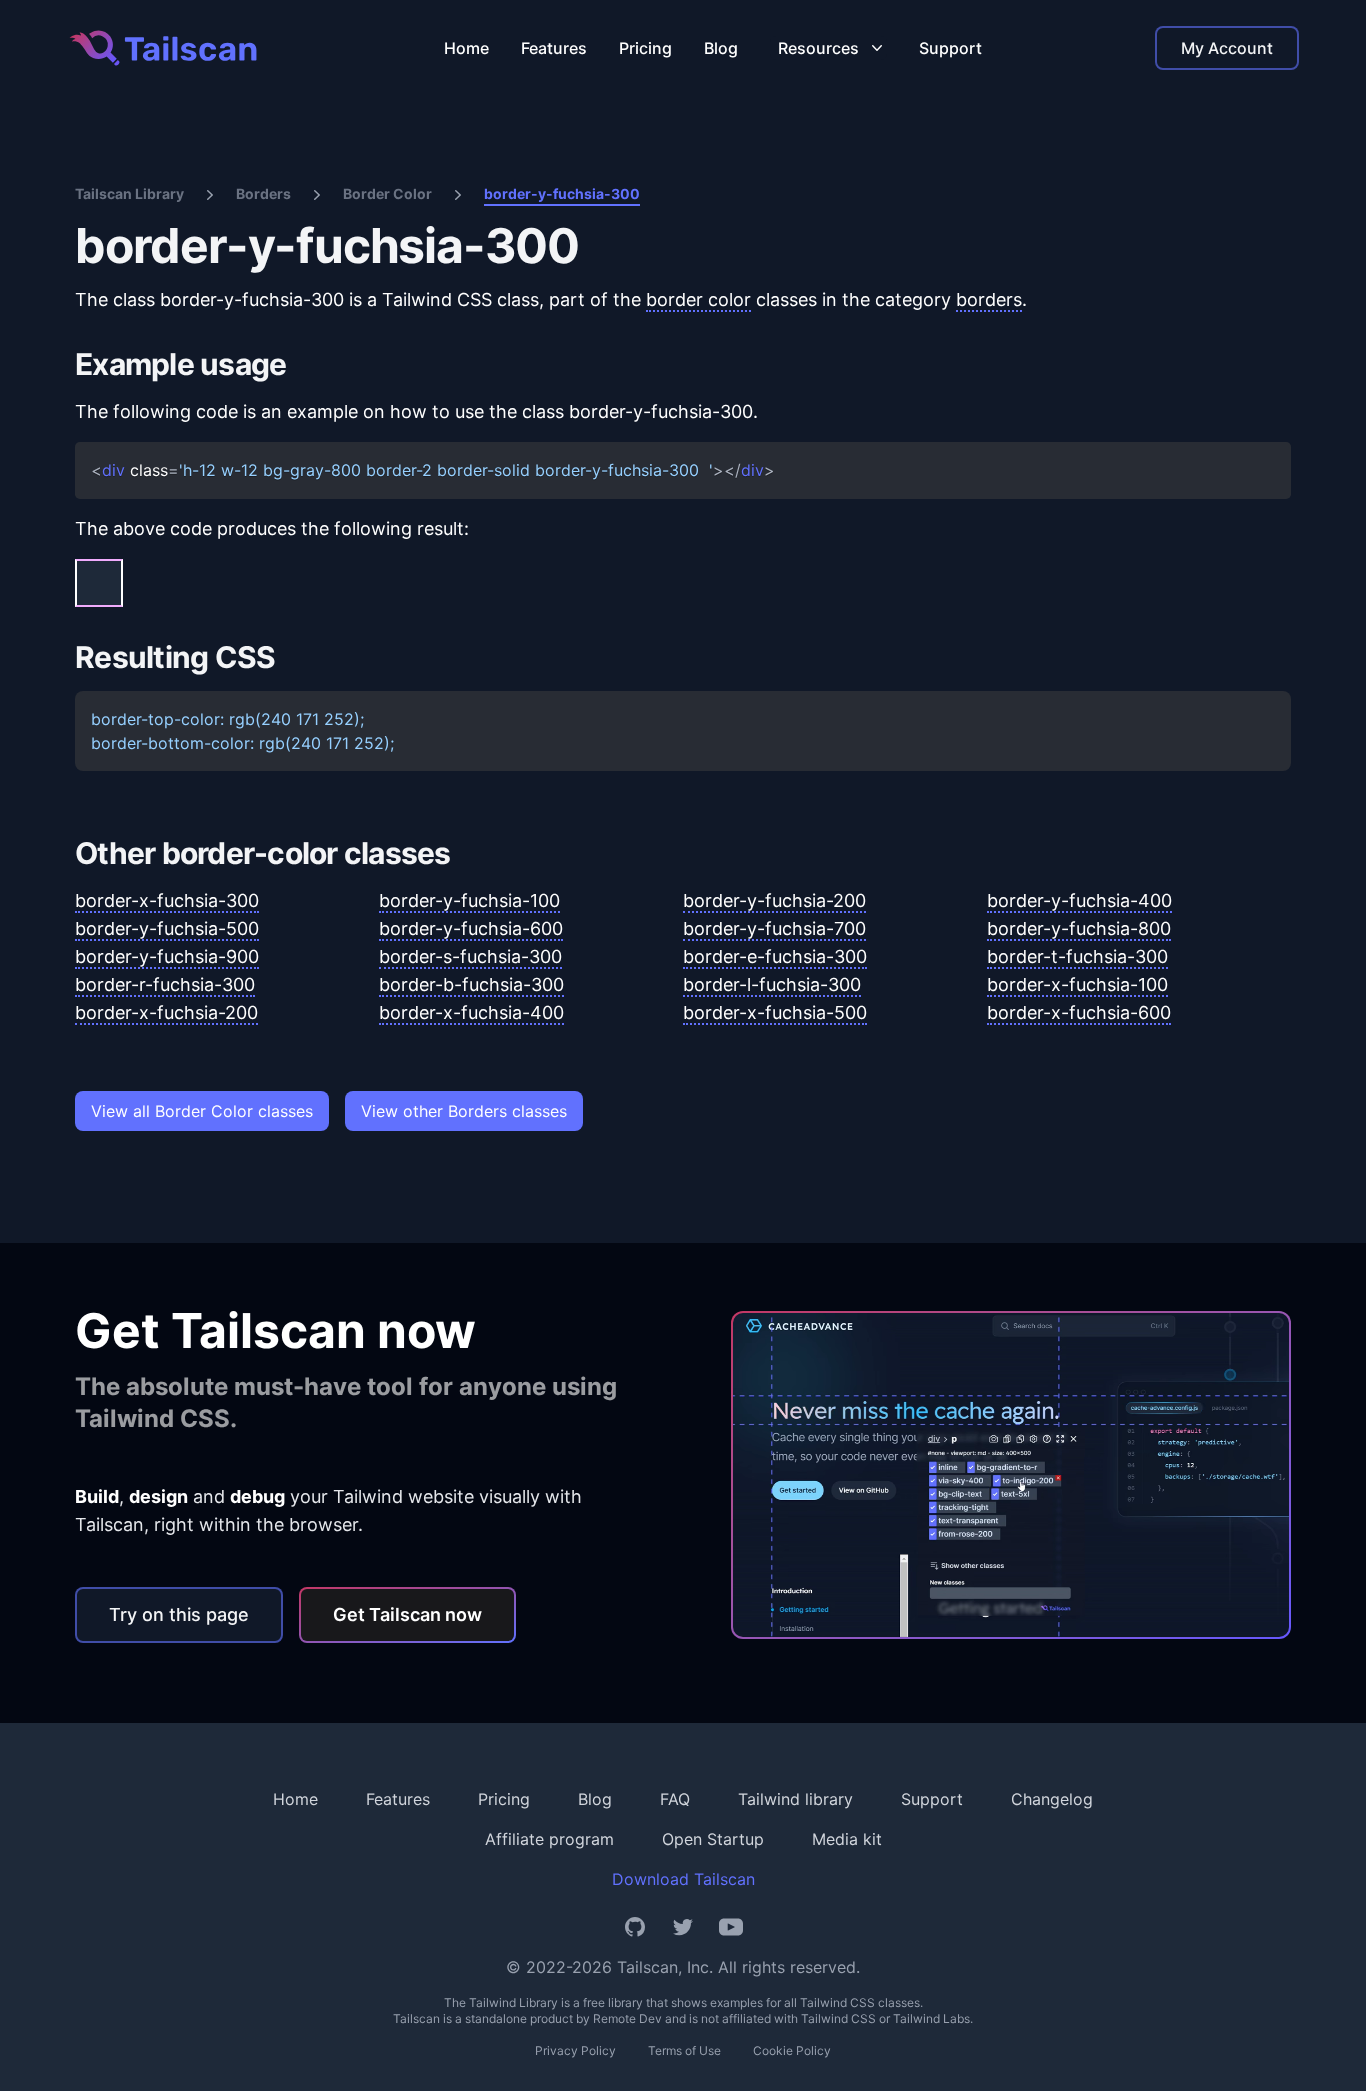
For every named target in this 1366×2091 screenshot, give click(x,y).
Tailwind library (795, 1799)
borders (989, 299)
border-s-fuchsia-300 (470, 956)
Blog (721, 48)
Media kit (847, 1839)
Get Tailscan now (407, 1614)
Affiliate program (549, 1839)
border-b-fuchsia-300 (471, 984)
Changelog (1052, 1799)
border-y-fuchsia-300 (562, 193)
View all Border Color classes (202, 1111)
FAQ (675, 1799)
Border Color (387, 193)
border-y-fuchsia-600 (471, 928)
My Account (1227, 48)
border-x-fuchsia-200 (166, 1012)
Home (466, 48)
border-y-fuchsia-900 (167, 956)
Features (554, 48)
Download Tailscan (683, 1879)
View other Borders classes (464, 1111)
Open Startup (713, 1839)
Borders (263, 193)
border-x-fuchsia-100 (1077, 984)
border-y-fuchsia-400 (1079, 900)
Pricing (645, 48)
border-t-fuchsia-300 (1077, 956)
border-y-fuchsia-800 (1079, 928)
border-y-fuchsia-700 (774, 928)
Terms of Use (684, 2050)
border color (698, 299)
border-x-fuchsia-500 (775, 1012)
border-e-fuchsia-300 (775, 956)
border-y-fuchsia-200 (774, 900)
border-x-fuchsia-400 (471, 1012)
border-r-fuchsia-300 (165, 984)
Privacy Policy (575, 2050)
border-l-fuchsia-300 (772, 984)
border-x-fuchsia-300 (167, 900)
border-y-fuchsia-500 (167, 928)
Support (950, 48)
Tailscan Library (129, 193)
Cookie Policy (792, 2050)
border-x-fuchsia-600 (1079, 1012)
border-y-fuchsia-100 (469, 900)
